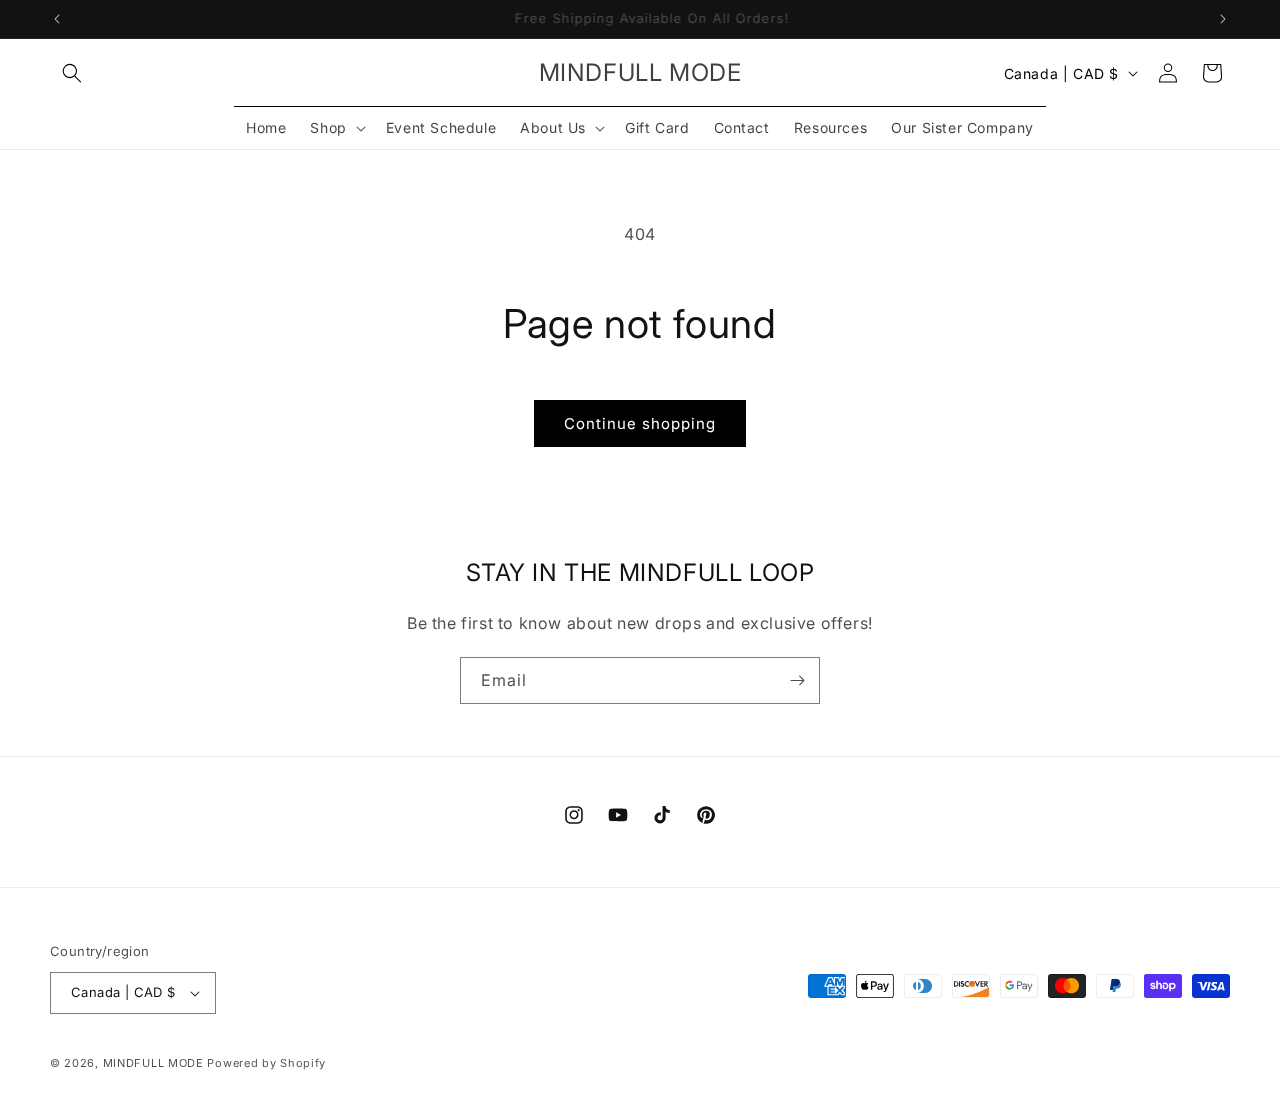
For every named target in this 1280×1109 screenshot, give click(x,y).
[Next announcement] (1223, 19)
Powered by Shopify (266, 1063)
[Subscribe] (797, 680)
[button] (72, 73)
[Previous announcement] (57, 19)
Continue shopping (640, 423)
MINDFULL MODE (153, 1063)
